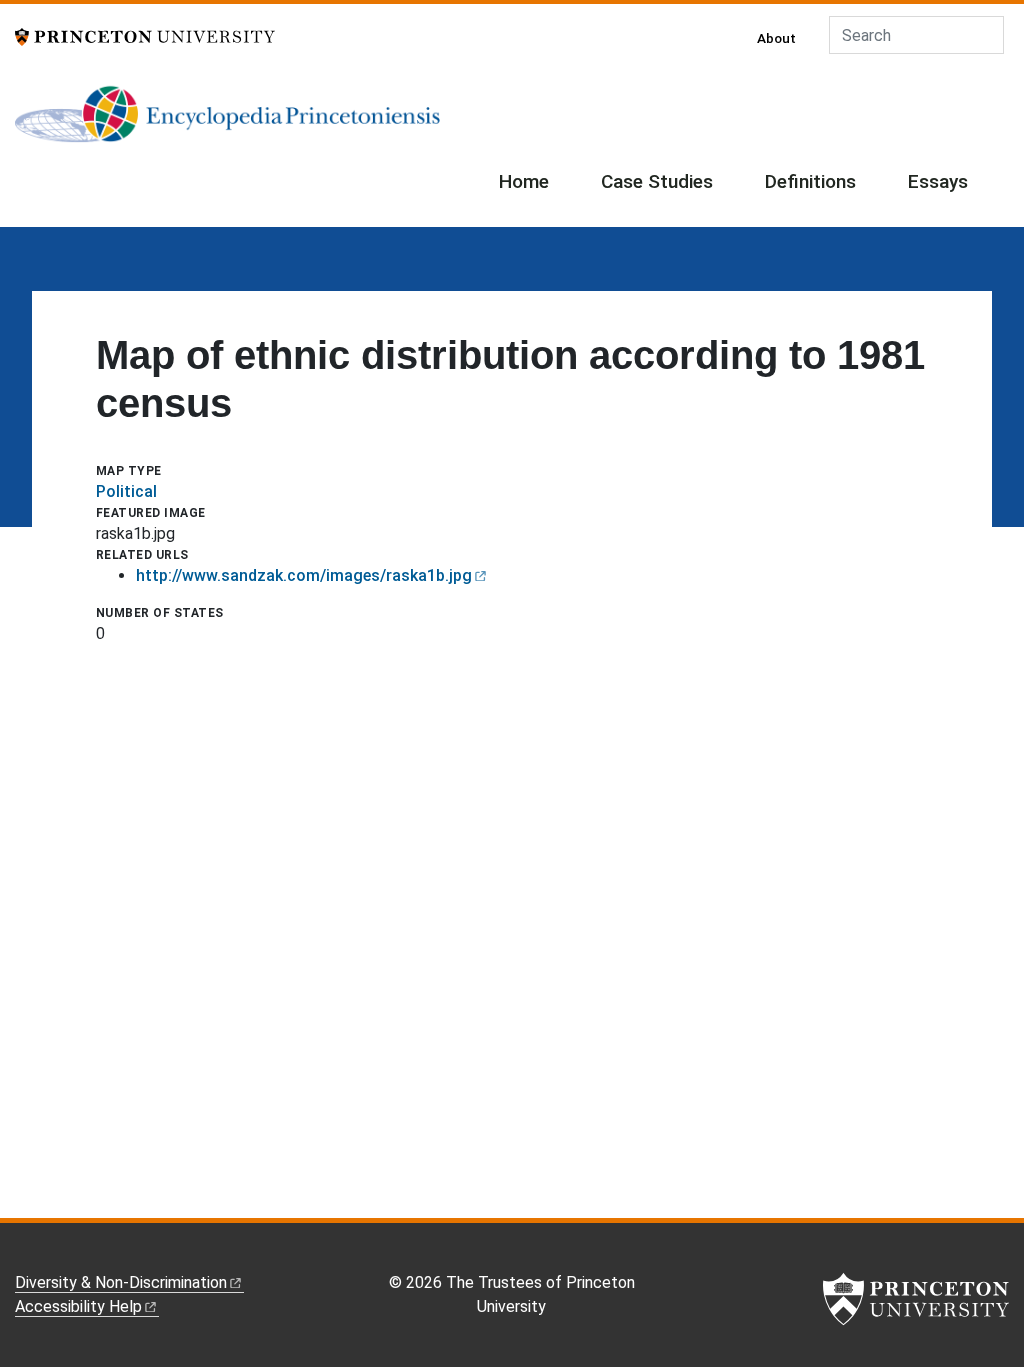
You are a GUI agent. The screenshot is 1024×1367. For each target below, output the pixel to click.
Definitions (810, 181)
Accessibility (78, 1306)
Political (126, 491)
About (776, 38)
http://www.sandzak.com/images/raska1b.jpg (304, 575)
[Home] (227, 122)
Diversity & (121, 1282)
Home (524, 181)
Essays (938, 181)
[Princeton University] (145, 35)
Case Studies (657, 181)
